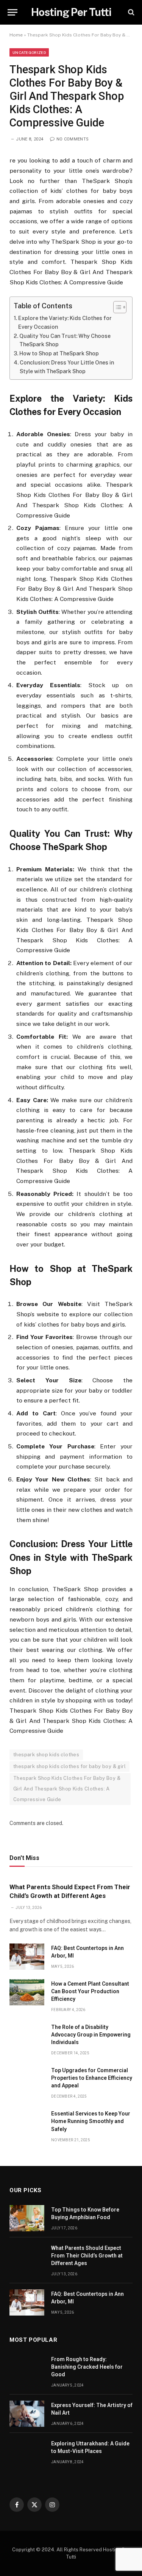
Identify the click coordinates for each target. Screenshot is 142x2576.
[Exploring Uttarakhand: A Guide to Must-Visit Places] (27, 2452)
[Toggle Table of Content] (116, 307)
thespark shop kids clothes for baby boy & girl (69, 1766)
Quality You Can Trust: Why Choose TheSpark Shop (65, 340)
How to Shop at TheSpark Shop (59, 353)
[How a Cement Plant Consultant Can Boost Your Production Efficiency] (27, 1992)
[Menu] (12, 12)
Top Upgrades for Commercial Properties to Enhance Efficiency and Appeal (92, 2078)
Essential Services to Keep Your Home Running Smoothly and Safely (91, 2121)
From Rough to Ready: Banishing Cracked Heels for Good (87, 2367)
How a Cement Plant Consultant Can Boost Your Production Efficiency (90, 1991)
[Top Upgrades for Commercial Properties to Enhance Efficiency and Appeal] (27, 2079)
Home (16, 35)
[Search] (130, 12)
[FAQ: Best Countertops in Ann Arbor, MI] (27, 1957)
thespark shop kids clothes (46, 1755)
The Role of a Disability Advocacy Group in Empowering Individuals (91, 2035)
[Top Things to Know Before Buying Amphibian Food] (27, 2218)
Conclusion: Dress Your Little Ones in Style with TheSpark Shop (67, 367)
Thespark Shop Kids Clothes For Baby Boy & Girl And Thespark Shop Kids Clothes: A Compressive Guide (67, 1789)
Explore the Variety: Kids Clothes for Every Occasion (65, 323)
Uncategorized (29, 52)
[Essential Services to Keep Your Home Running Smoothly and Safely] (27, 2122)
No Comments (73, 139)
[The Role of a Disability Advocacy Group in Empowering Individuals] (27, 2036)
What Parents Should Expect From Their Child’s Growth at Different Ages (87, 2256)
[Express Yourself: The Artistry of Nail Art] (27, 2414)
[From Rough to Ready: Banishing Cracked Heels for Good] (27, 2368)
